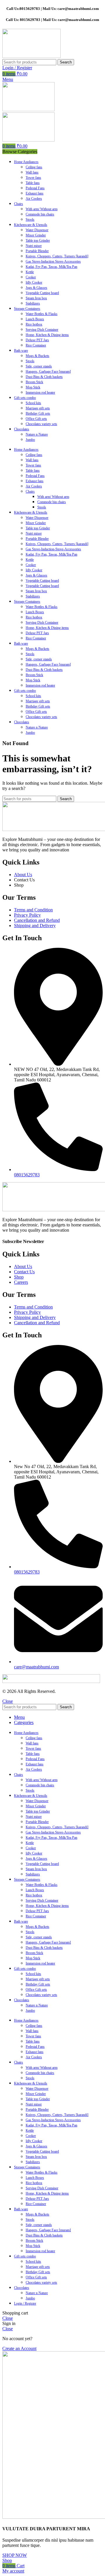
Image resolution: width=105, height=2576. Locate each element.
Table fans (33, 183)
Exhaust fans (35, 193)
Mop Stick (33, 387)
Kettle (30, 272)
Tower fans (33, 178)
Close (8, 1701)
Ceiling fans (34, 167)
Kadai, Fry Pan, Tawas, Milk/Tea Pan (51, 267)
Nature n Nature (37, 434)
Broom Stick (34, 382)
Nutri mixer (34, 246)
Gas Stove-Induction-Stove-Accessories (53, 549)
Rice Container (36, 345)
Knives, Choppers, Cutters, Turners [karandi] (57, 256)
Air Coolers (34, 199)
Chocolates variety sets (41, 424)
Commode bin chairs (40, 214)
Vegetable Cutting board (42, 293)
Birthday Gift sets (38, 413)
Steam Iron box (36, 298)
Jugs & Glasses (36, 288)
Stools (30, 220)
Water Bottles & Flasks (42, 314)
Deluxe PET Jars (37, 340)
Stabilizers (33, 303)
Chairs (30, 491)
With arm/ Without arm (42, 209)
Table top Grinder (38, 241)
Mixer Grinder (36, 235)
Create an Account (19, 2348)
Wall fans (32, 172)
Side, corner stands (39, 366)
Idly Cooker (34, 282)
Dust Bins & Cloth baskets (44, 377)
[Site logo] (32, 56)
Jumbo (30, 440)
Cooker (31, 277)
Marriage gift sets (38, 408)
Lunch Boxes (35, 319)
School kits (33, 403)
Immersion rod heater (40, 393)
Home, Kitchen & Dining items (47, 335)
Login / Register (25, 2303)
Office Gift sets (36, 419)
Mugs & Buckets (37, 356)
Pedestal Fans (35, 188)
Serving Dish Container (42, 330)
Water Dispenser (37, 230)
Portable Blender (37, 251)
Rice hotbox (34, 324)
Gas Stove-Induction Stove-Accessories (53, 261)
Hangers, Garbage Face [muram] (48, 372)
